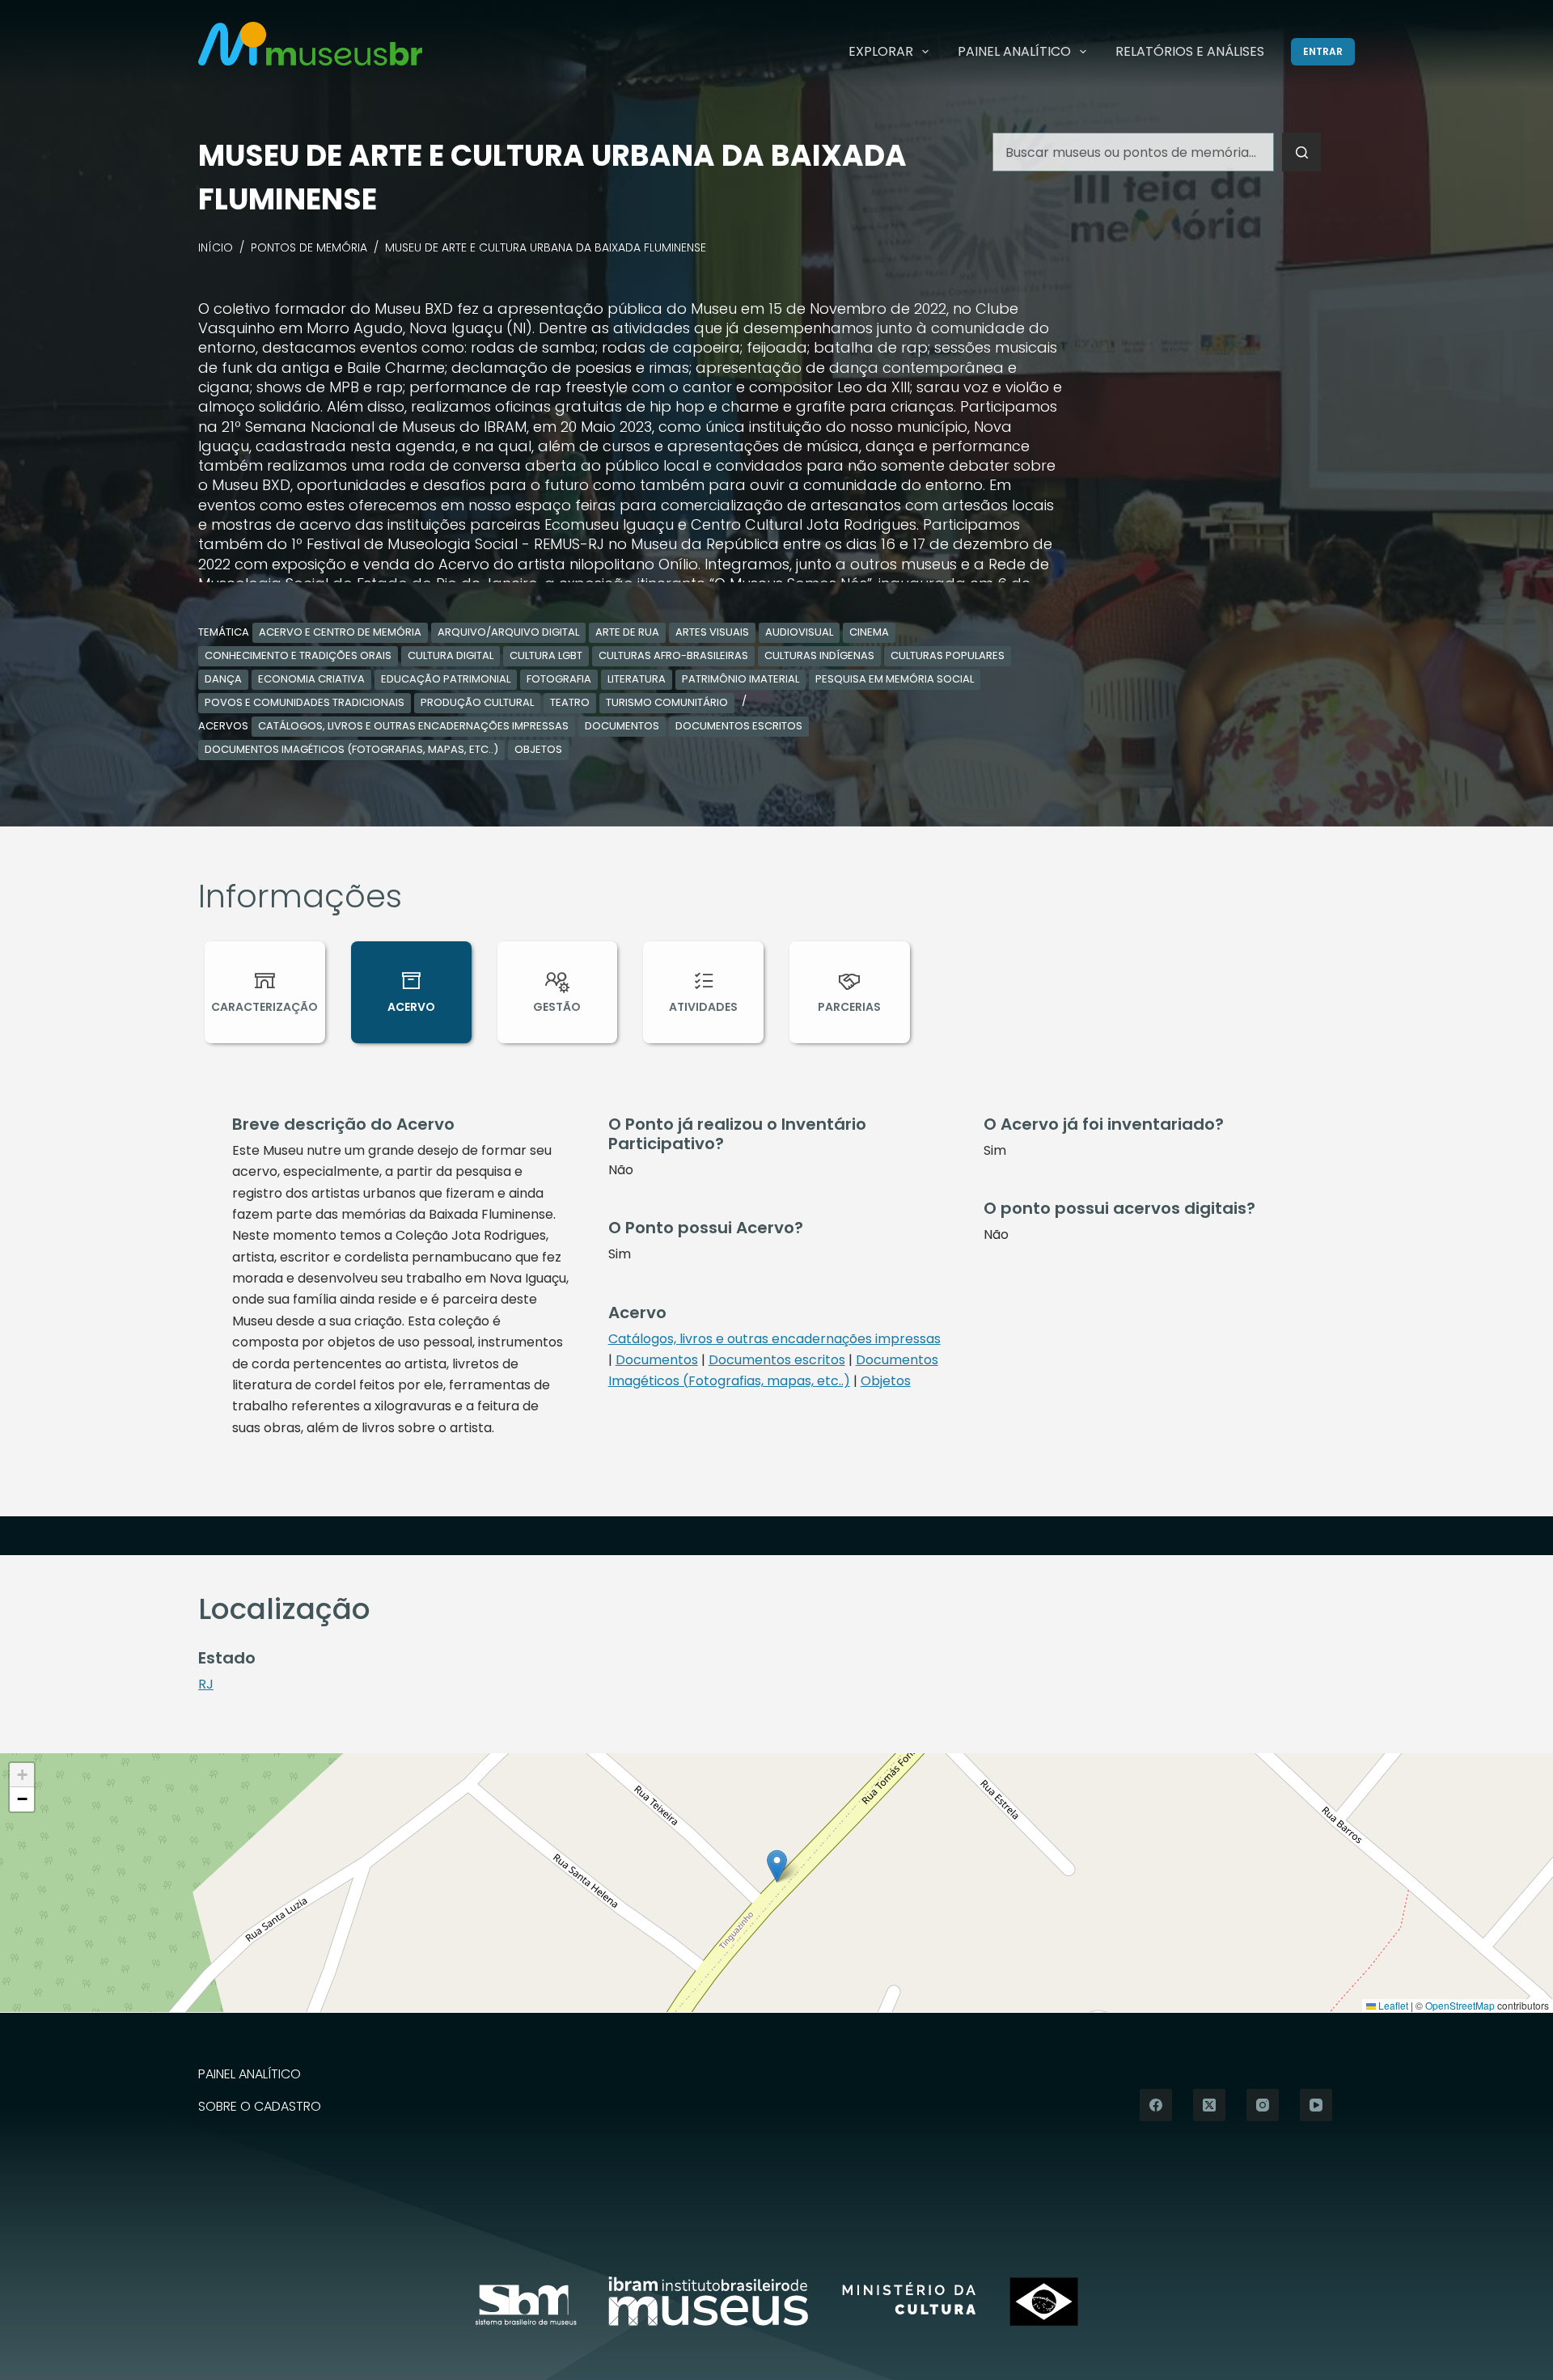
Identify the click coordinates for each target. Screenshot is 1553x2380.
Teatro (570, 702)
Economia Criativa (311, 679)
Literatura (637, 679)
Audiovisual (799, 632)
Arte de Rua (627, 632)
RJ (206, 1684)
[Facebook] (1156, 2105)
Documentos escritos (739, 726)
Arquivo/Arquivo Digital (508, 632)
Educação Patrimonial (446, 679)
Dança (223, 679)
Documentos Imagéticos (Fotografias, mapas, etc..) (351, 749)
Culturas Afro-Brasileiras (673, 655)
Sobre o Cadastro (260, 2107)
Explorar (881, 51)
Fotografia (559, 679)
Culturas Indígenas (819, 655)
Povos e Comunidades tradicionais (305, 702)
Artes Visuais (712, 632)
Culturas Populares (948, 655)
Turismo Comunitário (667, 702)
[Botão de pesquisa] (1301, 152)
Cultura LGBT (546, 655)
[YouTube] (1316, 2105)
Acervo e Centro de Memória (340, 632)
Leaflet (1392, 2005)
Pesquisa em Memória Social (895, 679)
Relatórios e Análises (1190, 51)
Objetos (538, 749)
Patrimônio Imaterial (741, 679)
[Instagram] (1263, 2105)
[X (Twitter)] (1209, 2105)
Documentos (622, 726)
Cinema (869, 632)
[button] (777, 1866)
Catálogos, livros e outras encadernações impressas (413, 726)
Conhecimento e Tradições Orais (298, 655)
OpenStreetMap (1460, 2005)
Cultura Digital (451, 655)
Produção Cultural (477, 702)
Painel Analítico (1014, 51)
